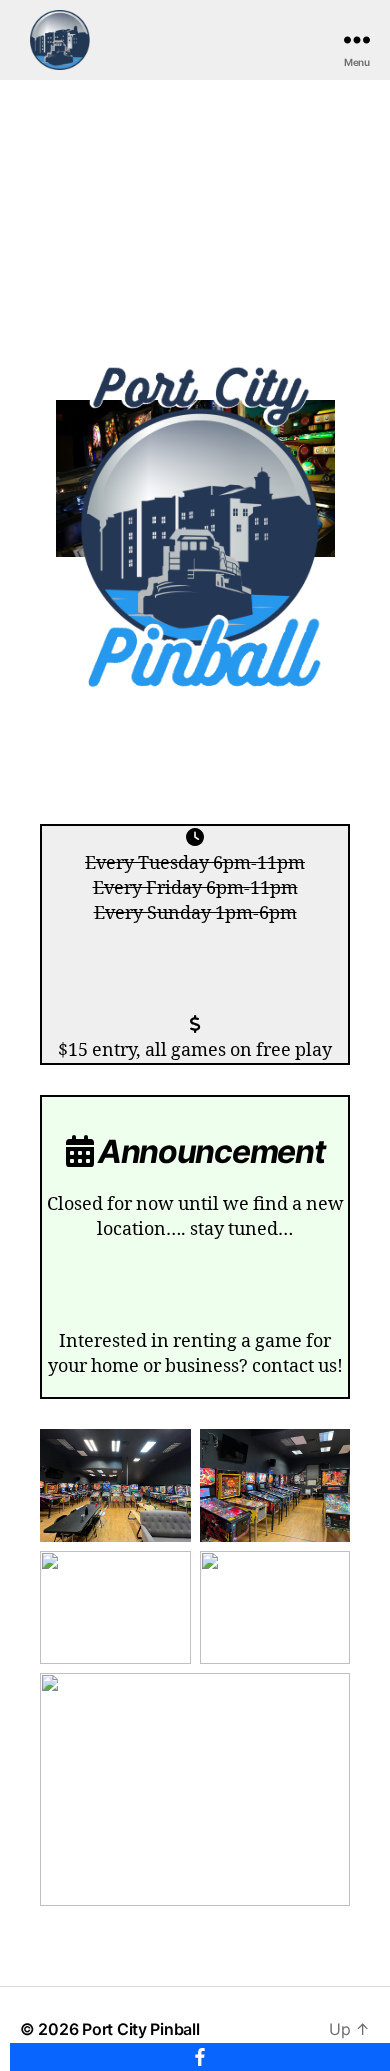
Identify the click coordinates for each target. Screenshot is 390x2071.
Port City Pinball (140, 2029)
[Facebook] (200, 2057)
